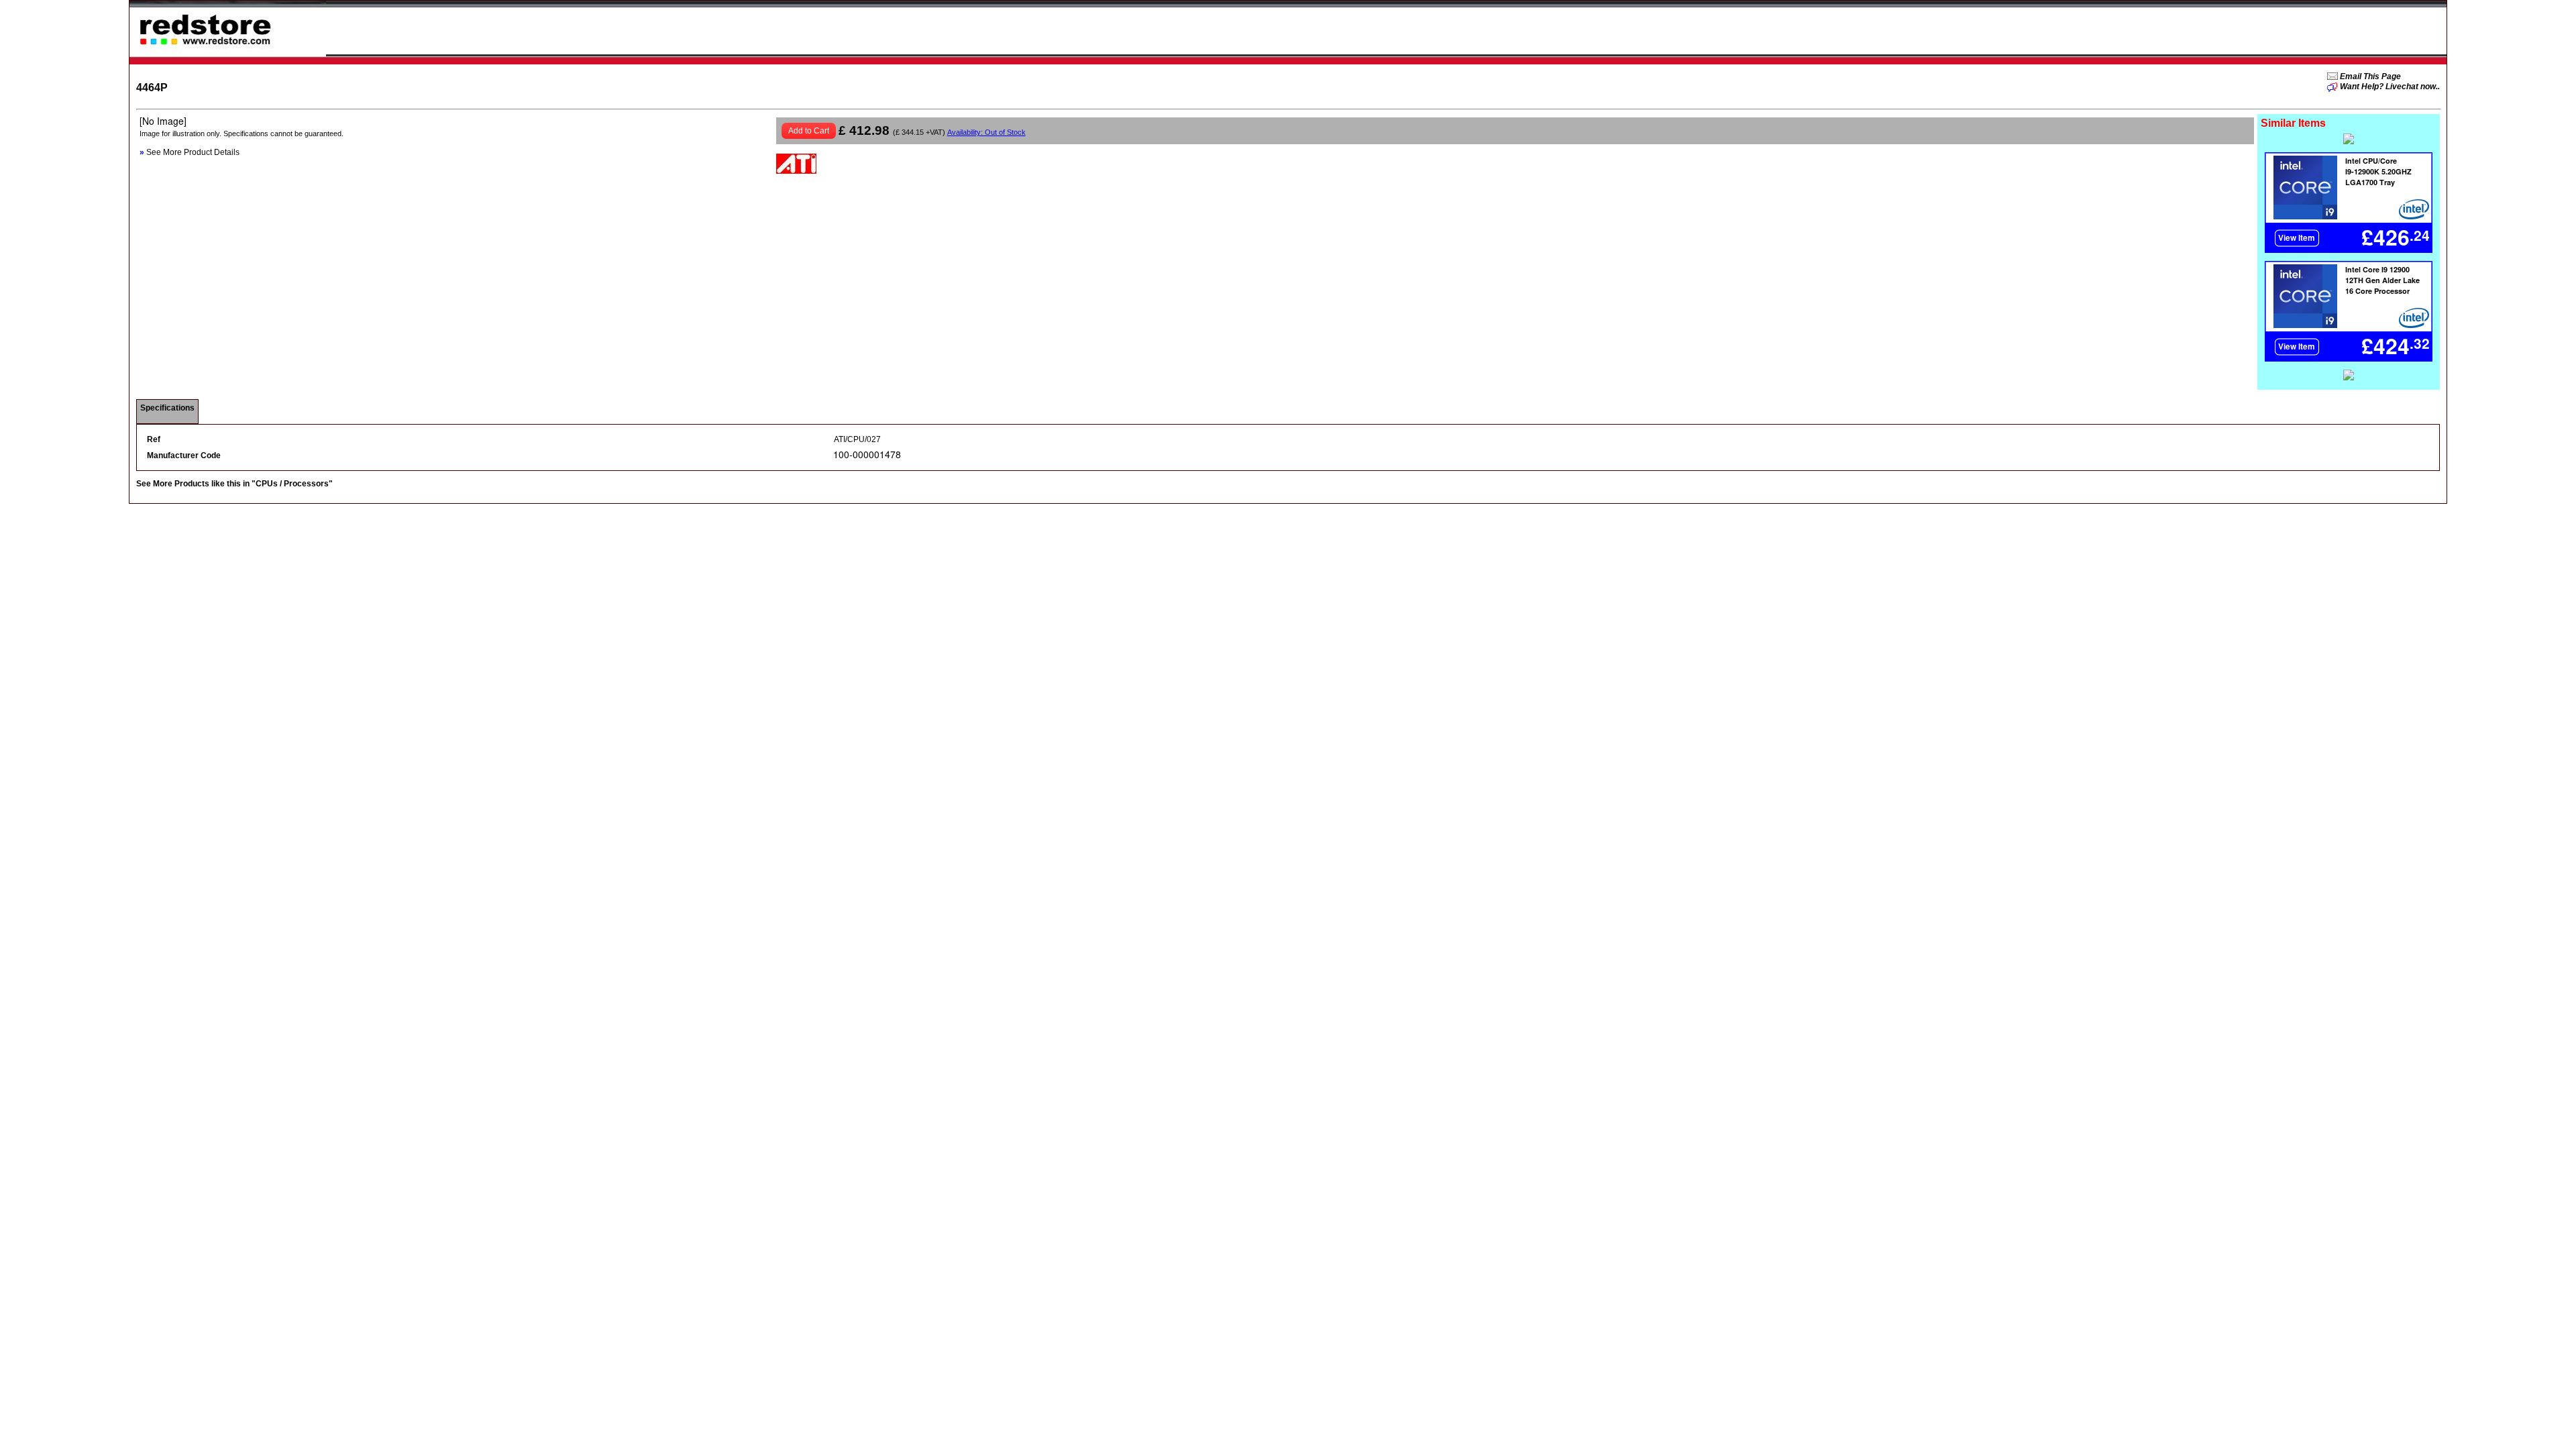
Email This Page (2369, 76)
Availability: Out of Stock (986, 132)
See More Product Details (190, 152)
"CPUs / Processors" (292, 484)
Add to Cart (809, 131)
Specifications (167, 408)
